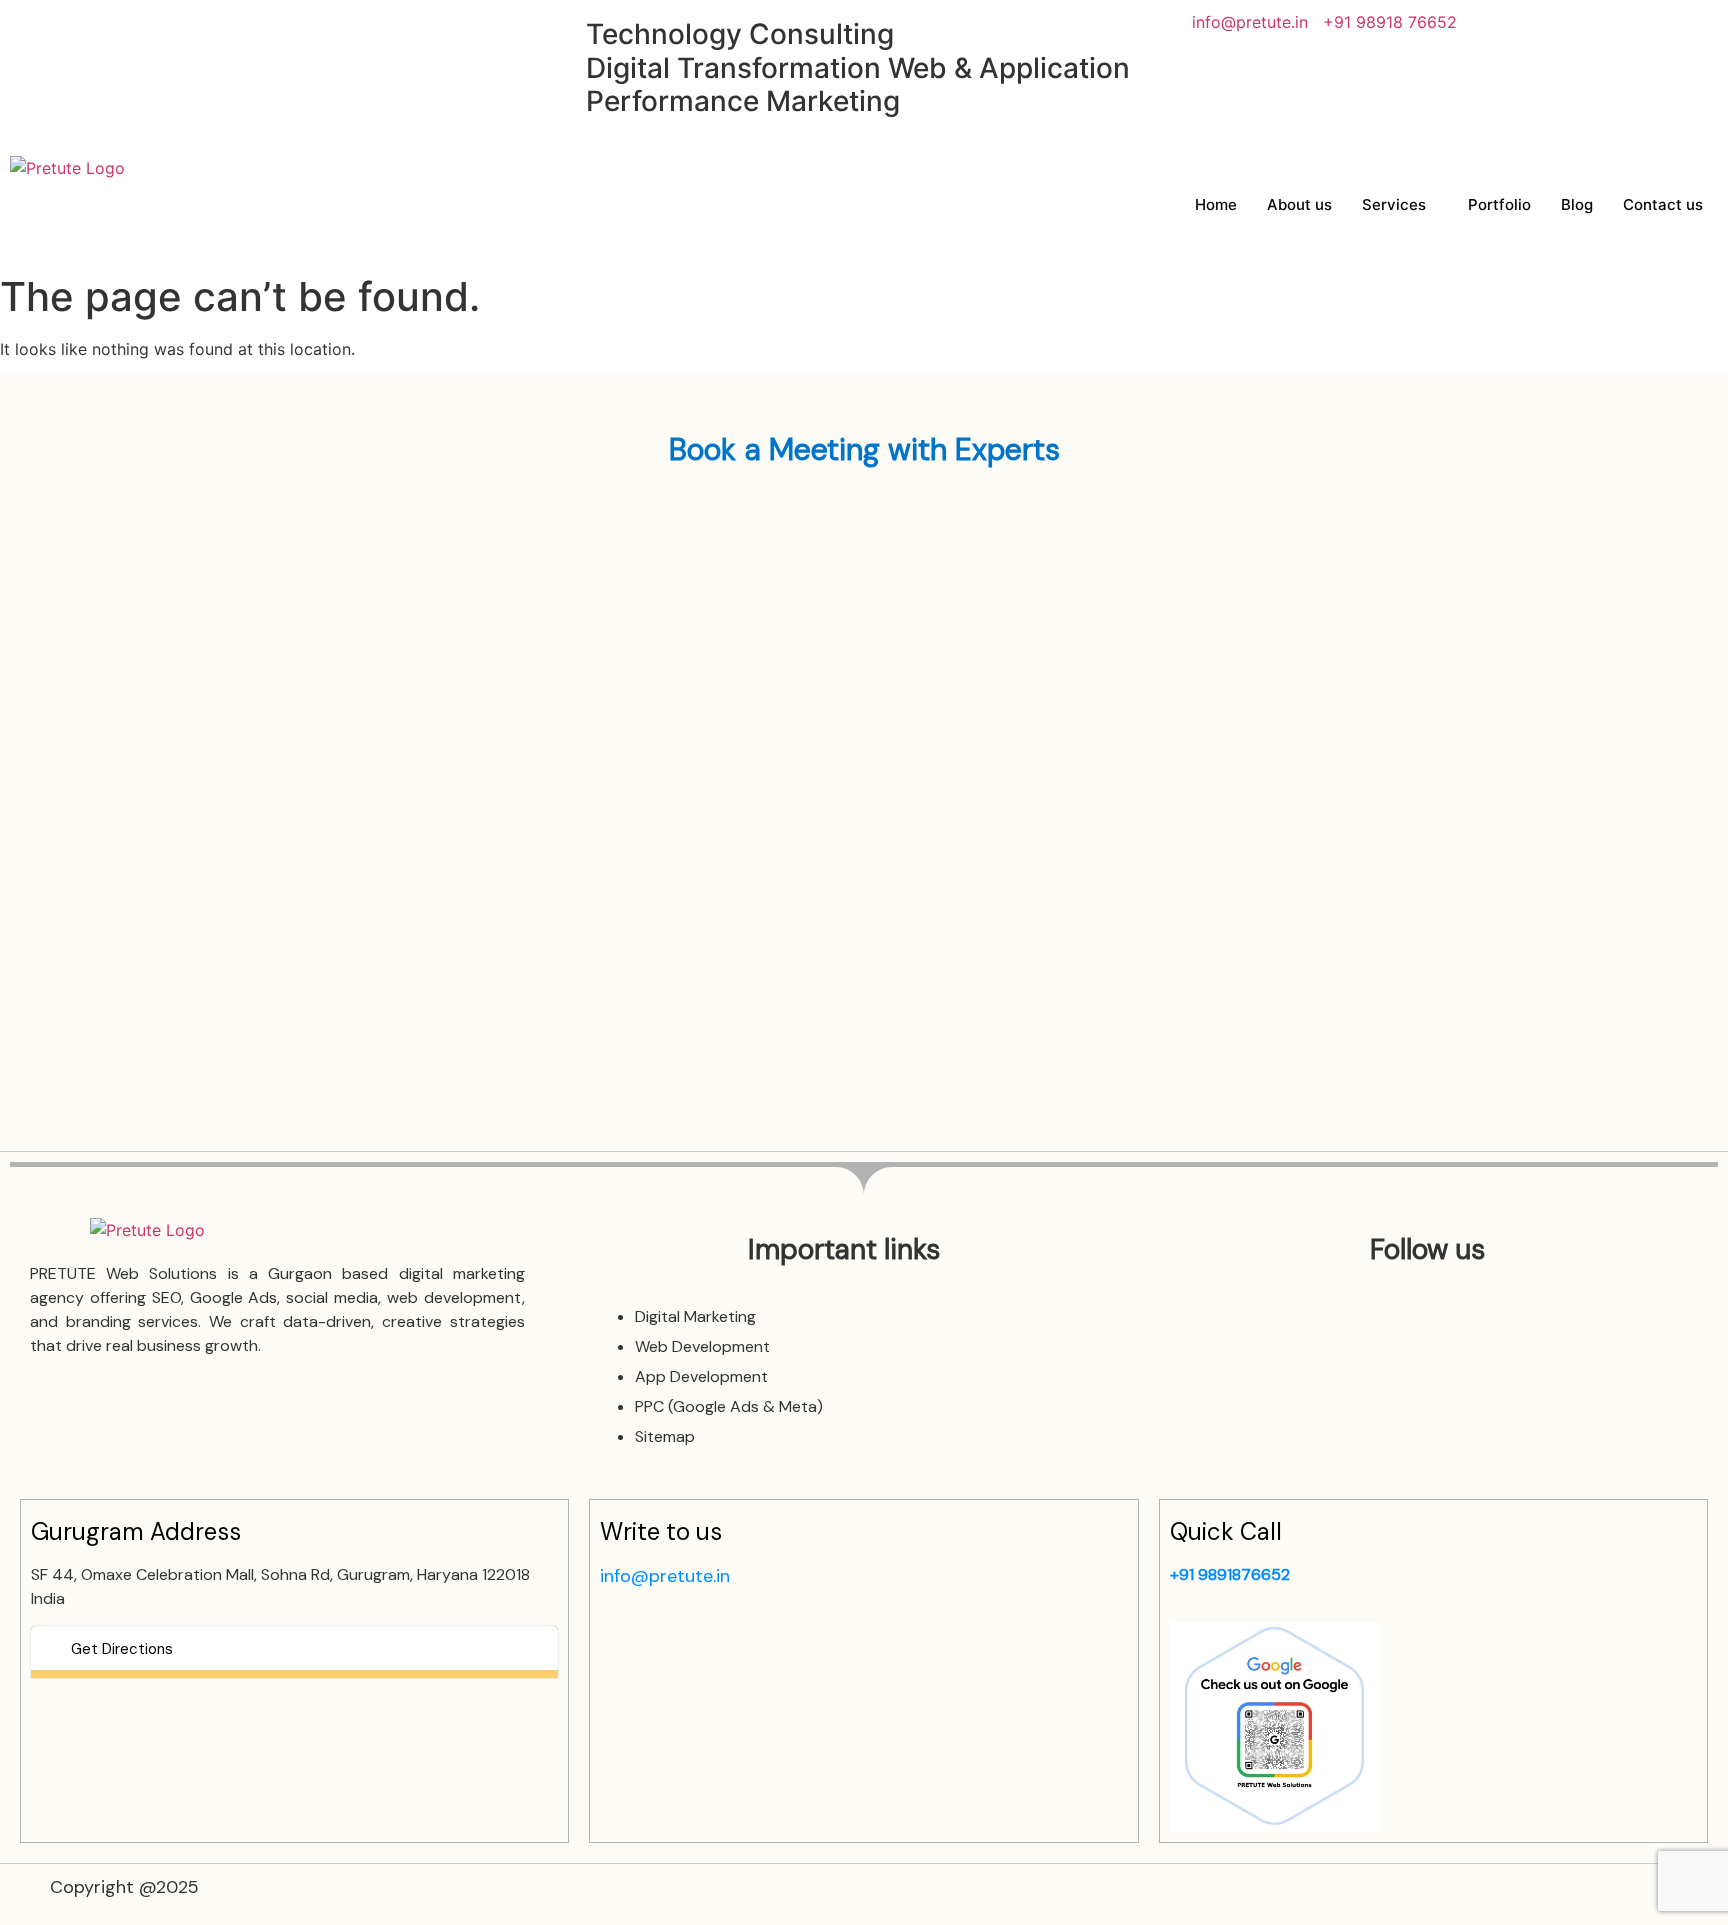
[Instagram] (90, 35)
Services (1394, 204)
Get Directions (122, 1649)
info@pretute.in (1250, 22)
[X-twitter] (200, 35)
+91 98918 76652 (1390, 22)
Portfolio (1499, 204)
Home (1216, 204)
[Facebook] (35, 35)
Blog (1577, 204)
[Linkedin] (145, 35)
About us (1299, 204)
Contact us (1663, 204)
